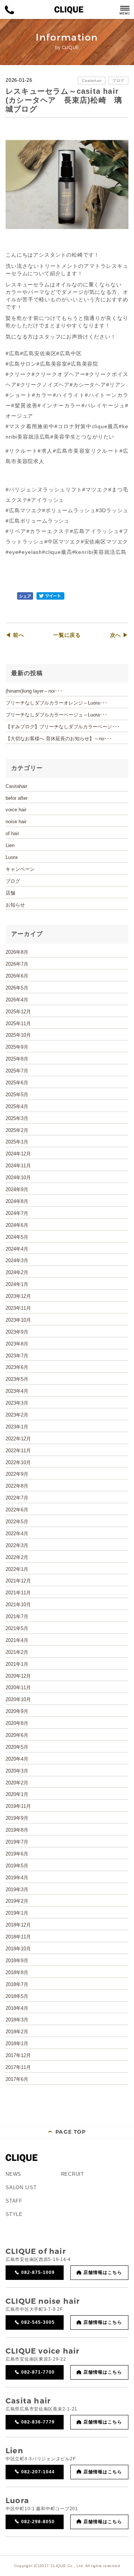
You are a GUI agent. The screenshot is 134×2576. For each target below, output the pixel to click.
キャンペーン (20, 869)
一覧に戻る (67, 635)
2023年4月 (17, 1391)
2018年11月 (18, 1937)
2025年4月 (17, 1106)
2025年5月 (17, 1095)
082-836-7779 (38, 2422)
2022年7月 (17, 1498)
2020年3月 (17, 1771)
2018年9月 (17, 1961)
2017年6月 (17, 2079)
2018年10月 (18, 1949)
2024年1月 (17, 1284)
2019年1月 (17, 1913)
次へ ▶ (119, 635)
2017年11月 (18, 2067)
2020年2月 (17, 1783)
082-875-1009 (38, 2272)
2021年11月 (18, 1593)
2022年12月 (18, 1439)
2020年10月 (18, 1699)
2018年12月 (18, 1925)
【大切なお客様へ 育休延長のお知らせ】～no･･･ (59, 739)
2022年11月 (18, 1451)
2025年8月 (17, 1059)
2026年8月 (17, 952)
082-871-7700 (38, 2372)
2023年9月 (17, 1332)
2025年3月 (17, 1118)
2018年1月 (17, 2044)
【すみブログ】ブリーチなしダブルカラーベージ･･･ (63, 727)
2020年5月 (17, 1747)
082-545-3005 (38, 2322)
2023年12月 (18, 1296)
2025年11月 (18, 1024)
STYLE (14, 2214)
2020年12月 (18, 1676)
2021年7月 (17, 1616)
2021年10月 (18, 1605)
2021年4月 (17, 1640)
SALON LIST (21, 2187)
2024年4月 (17, 1249)
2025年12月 (18, 1012)
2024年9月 (17, 1189)
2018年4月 (17, 2008)
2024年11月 (18, 1166)
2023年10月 (18, 1320)
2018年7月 (17, 1984)
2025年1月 (17, 1142)
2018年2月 (17, 2032)
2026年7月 (17, 964)
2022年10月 (18, 1462)
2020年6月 (17, 1735)
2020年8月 (17, 1723)
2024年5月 (17, 1237)
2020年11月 (18, 1688)
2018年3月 (17, 2020)
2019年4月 (17, 1878)
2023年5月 (17, 1379)
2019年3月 (17, 1890)
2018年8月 (17, 1972)
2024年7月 (17, 1213)
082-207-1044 (38, 2472)
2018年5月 (17, 1996)
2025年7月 (17, 1071)
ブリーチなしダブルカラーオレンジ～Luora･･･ (57, 703)
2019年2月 (17, 1901)
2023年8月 (17, 1344)
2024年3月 (17, 1260)
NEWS (13, 2174)
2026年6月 (17, 976)
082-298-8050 (38, 2522)
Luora (12, 857)
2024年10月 (18, 1178)
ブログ (118, 81)
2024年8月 (17, 1201)
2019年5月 (17, 1866)
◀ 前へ (15, 635)
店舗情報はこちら (103, 2272)
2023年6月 (17, 1367)
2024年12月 (18, 1154)
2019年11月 (18, 1806)
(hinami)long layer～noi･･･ (34, 691)
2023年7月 (17, 1356)
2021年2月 (17, 1652)
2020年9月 (17, 1711)
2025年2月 (17, 1130)
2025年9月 (17, 1047)
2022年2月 (17, 1557)
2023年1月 (17, 1427)
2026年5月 (17, 988)
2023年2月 (17, 1415)
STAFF (14, 2201)
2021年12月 (18, 1581)
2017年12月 (18, 2055)
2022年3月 (17, 1545)
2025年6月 (17, 1083)
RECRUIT (73, 2174)
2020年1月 (17, 1794)
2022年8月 (17, 1486)
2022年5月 (17, 1522)
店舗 (10, 893)
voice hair (16, 810)
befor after (17, 798)
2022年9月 (17, 1474)
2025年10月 (18, 1035)
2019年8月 (17, 1830)
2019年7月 (17, 1842)
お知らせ (15, 905)
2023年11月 (18, 1308)
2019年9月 (17, 1818)
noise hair (16, 822)
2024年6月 (17, 1225)
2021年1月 (17, 1664)
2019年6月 (17, 1854)
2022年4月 (17, 1534)
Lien (10, 845)
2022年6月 (17, 1510)
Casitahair (92, 81)
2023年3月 (17, 1403)
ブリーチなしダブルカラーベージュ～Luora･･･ (57, 715)
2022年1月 (17, 1569)
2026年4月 (17, 1000)
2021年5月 (17, 1628)
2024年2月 (17, 1272)
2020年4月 (17, 1759)
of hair (12, 833)
